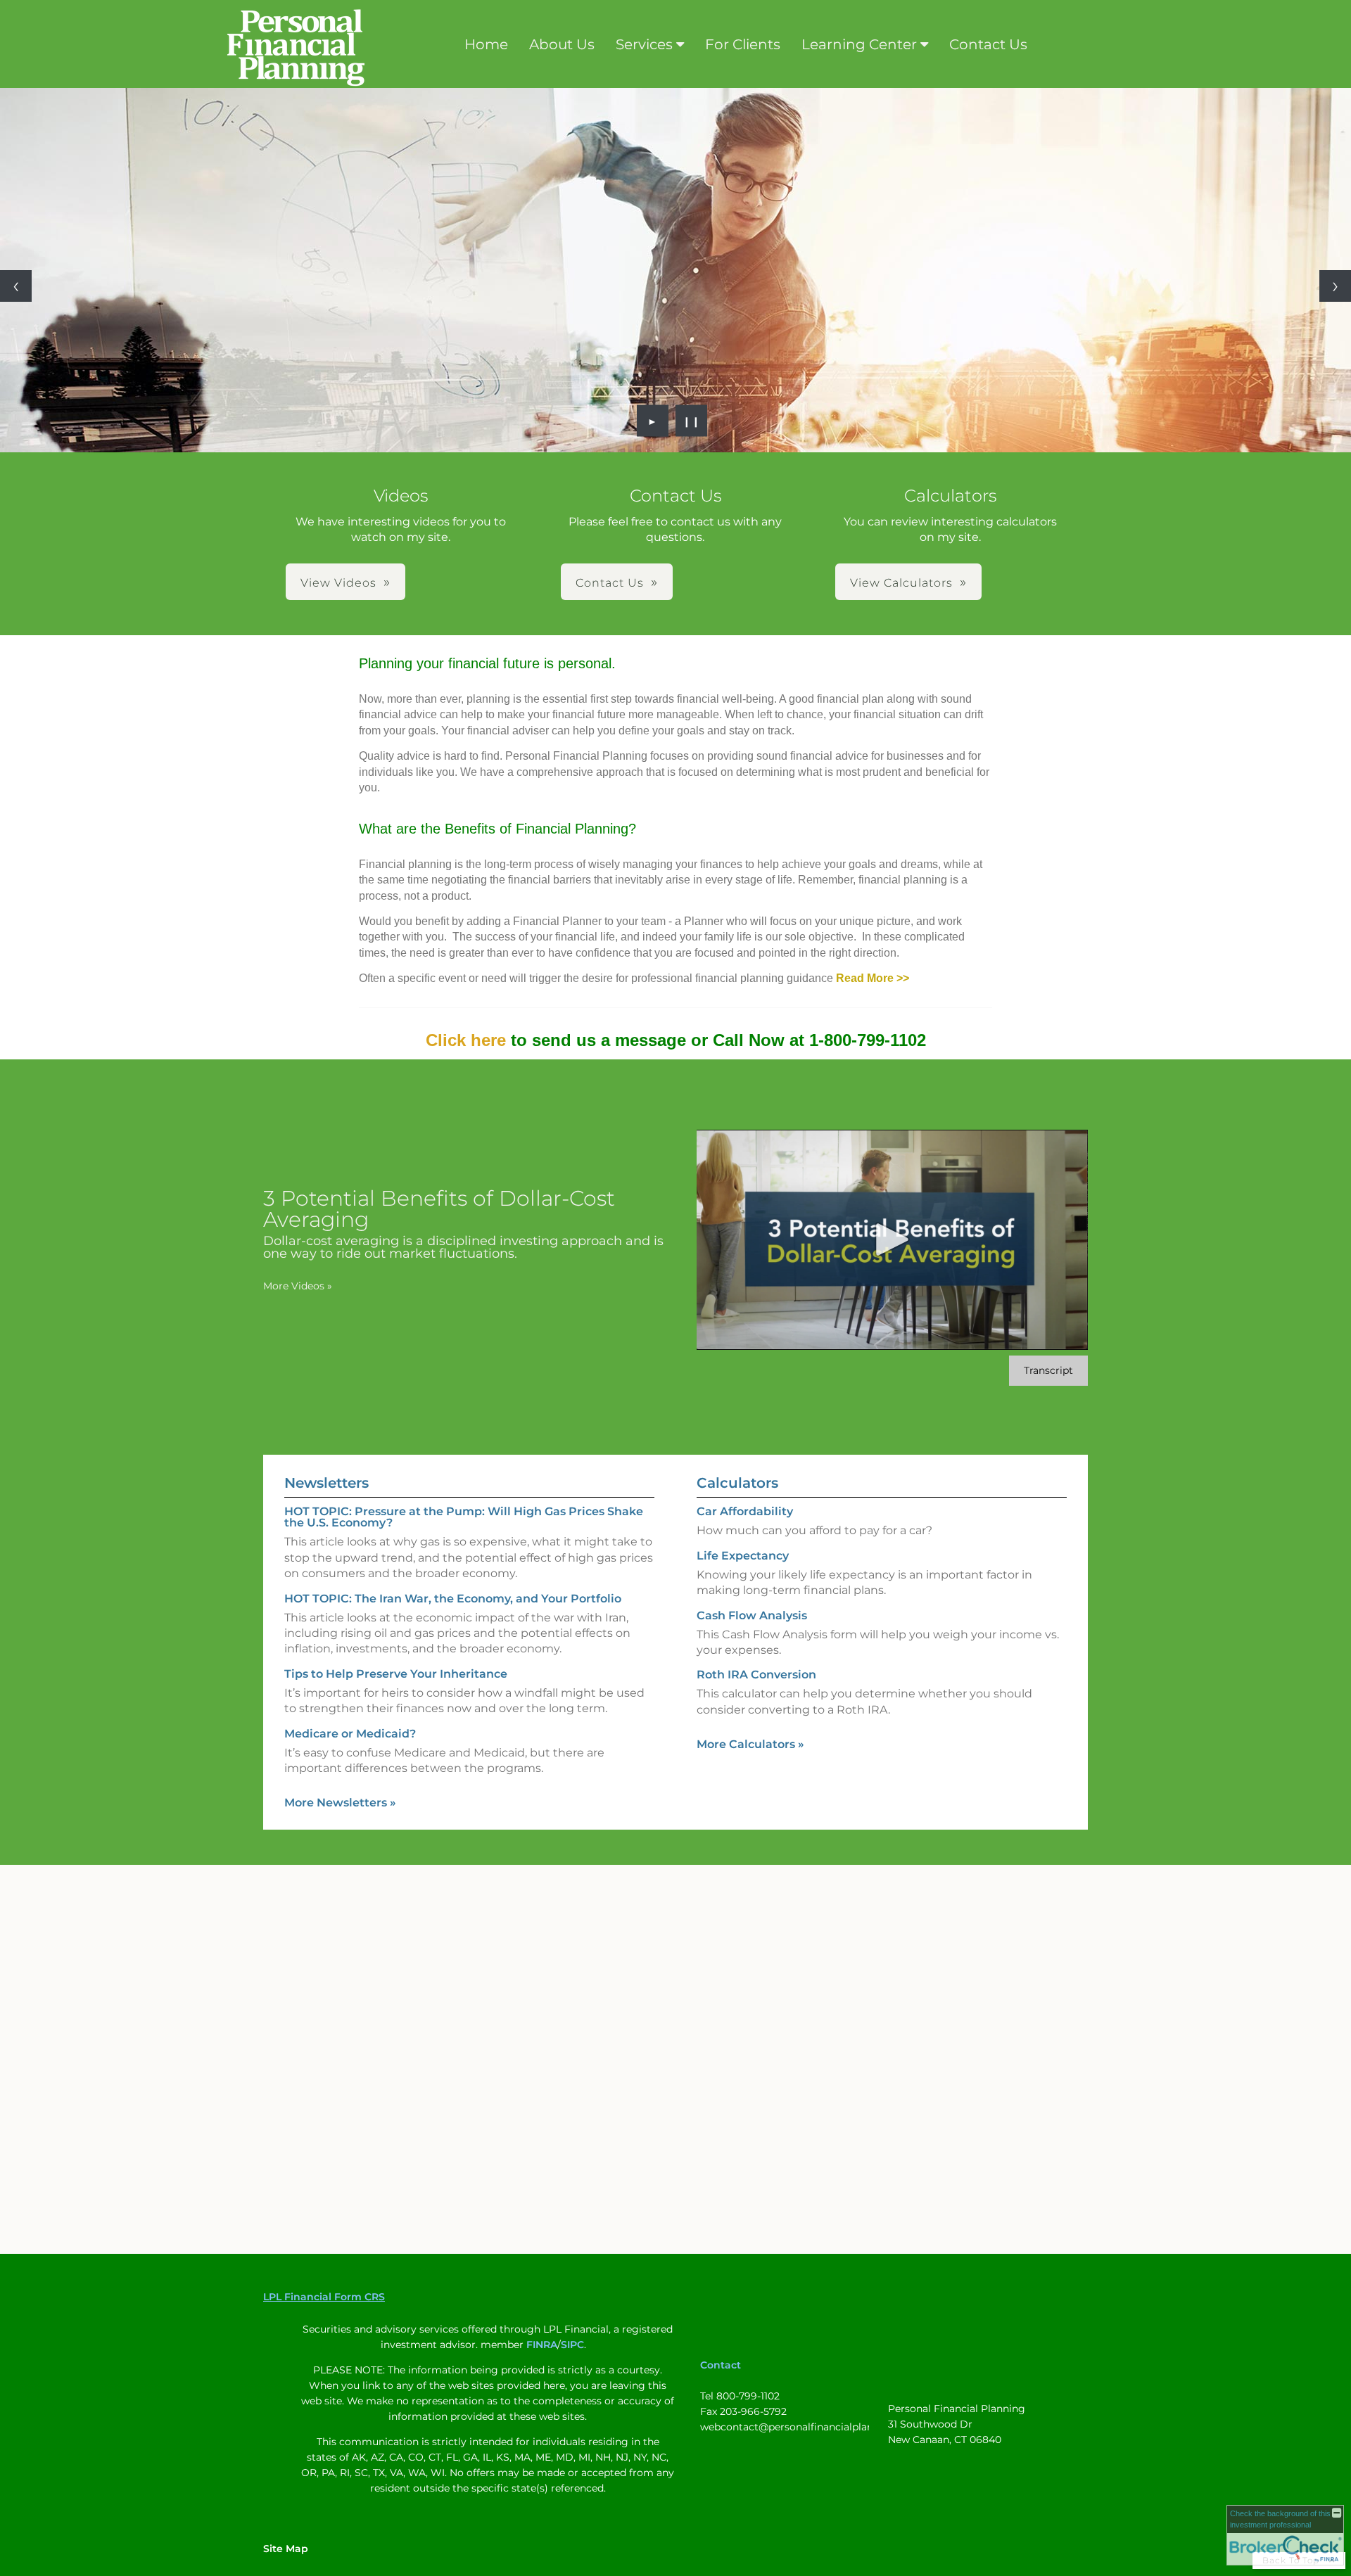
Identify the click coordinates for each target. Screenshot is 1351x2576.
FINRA (542, 2345)
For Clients (743, 44)
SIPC (572, 2345)
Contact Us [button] (610, 583)
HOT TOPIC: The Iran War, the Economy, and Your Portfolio (453, 1599)
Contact (721, 2365)
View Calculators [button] (901, 583)
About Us (562, 44)
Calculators (737, 1483)
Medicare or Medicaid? (350, 1734)
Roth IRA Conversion (756, 1675)
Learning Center (859, 44)
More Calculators (750, 1744)
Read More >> (873, 978)
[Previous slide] (16, 286)
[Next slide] (1335, 286)
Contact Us (988, 44)
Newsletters (326, 1483)
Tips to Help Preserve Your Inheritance (396, 1674)
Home (486, 44)
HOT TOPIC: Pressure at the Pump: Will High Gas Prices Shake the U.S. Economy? (464, 1517)
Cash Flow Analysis (752, 1615)
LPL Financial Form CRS (324, 2297)
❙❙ (692, 421)
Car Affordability (745, 1511)
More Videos (298, 1286)
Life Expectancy (743, 1556)
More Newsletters (340, 1803)
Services (644, 44)
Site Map (286, 2549)
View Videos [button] (338, 583)
